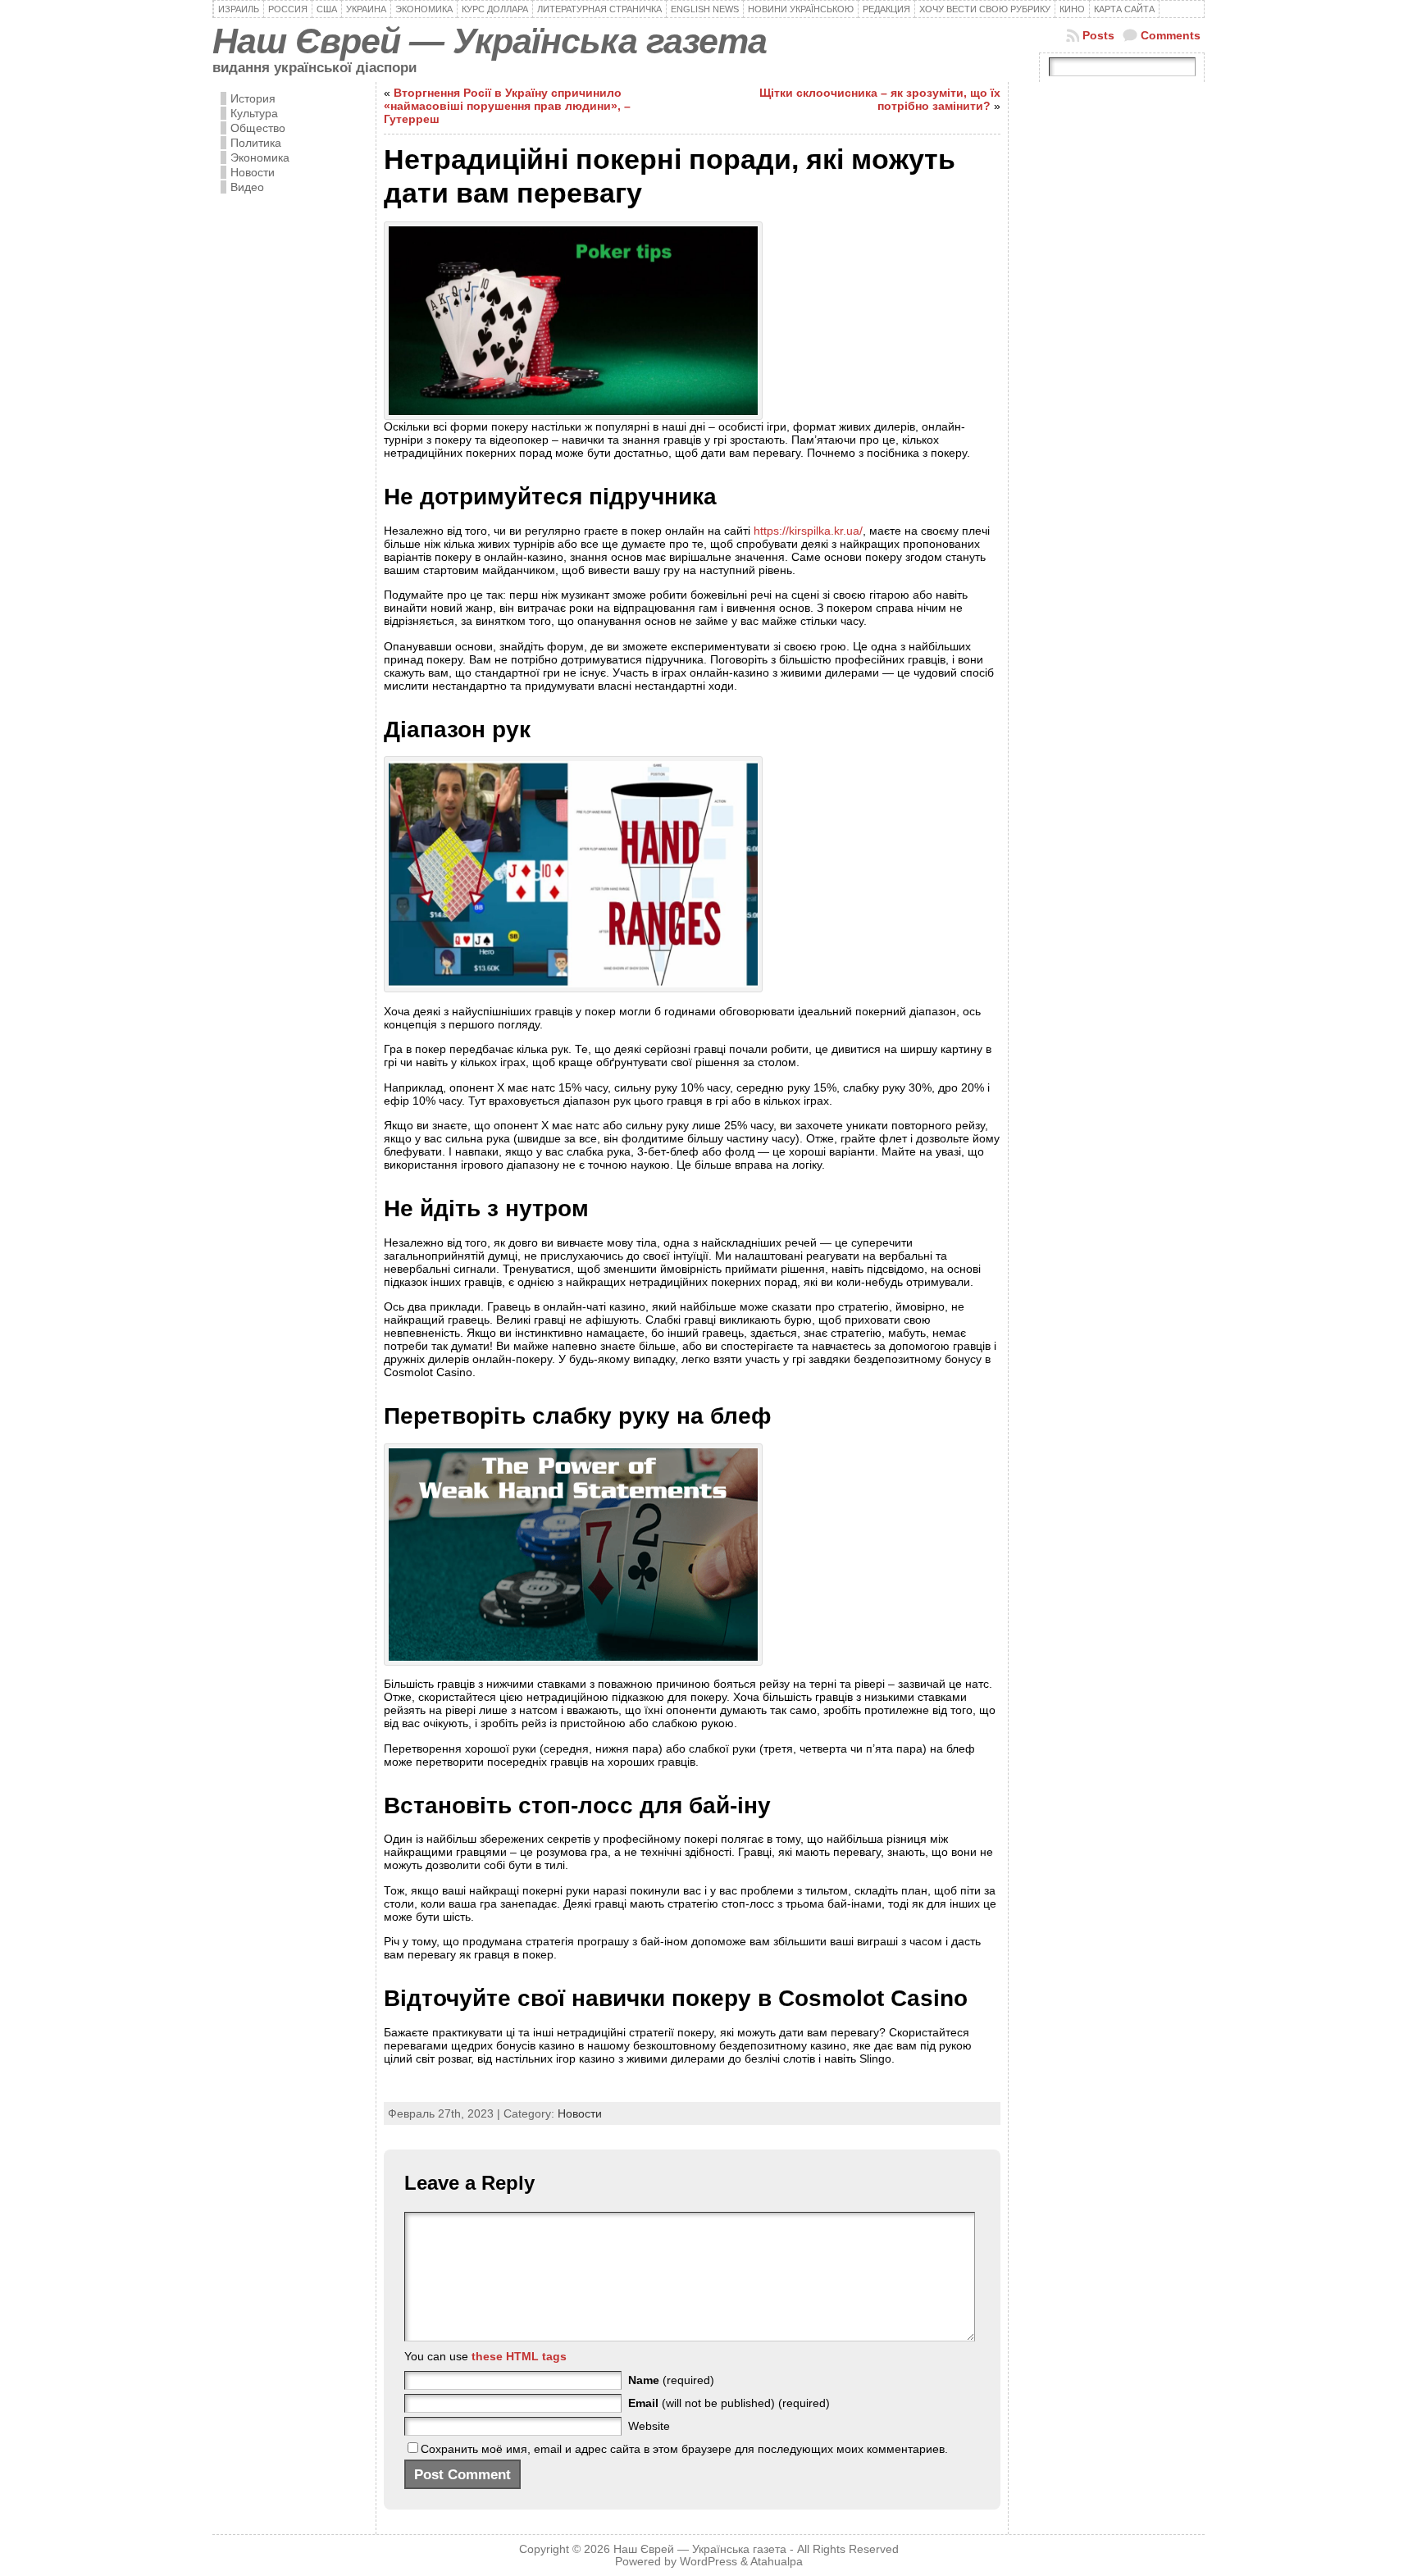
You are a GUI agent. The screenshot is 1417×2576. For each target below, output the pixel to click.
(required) (671, 2380)
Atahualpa (777, 2562)
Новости (253, 172)
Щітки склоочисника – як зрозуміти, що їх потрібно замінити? (880, 99)
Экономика (260, 157)
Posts (1098, 35)
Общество (258, 128)
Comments (1171, 35)
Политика (256, 143)
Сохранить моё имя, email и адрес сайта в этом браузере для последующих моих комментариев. (684, 2449)
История (253, 98)
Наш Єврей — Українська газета (490, 41)
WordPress (708, 2562)
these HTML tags (519, 2356)
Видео (247, 187)
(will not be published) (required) (729, 2403)
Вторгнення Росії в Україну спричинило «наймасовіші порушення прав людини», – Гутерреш (507, 106)
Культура (254, 113)
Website (649, 2426)
